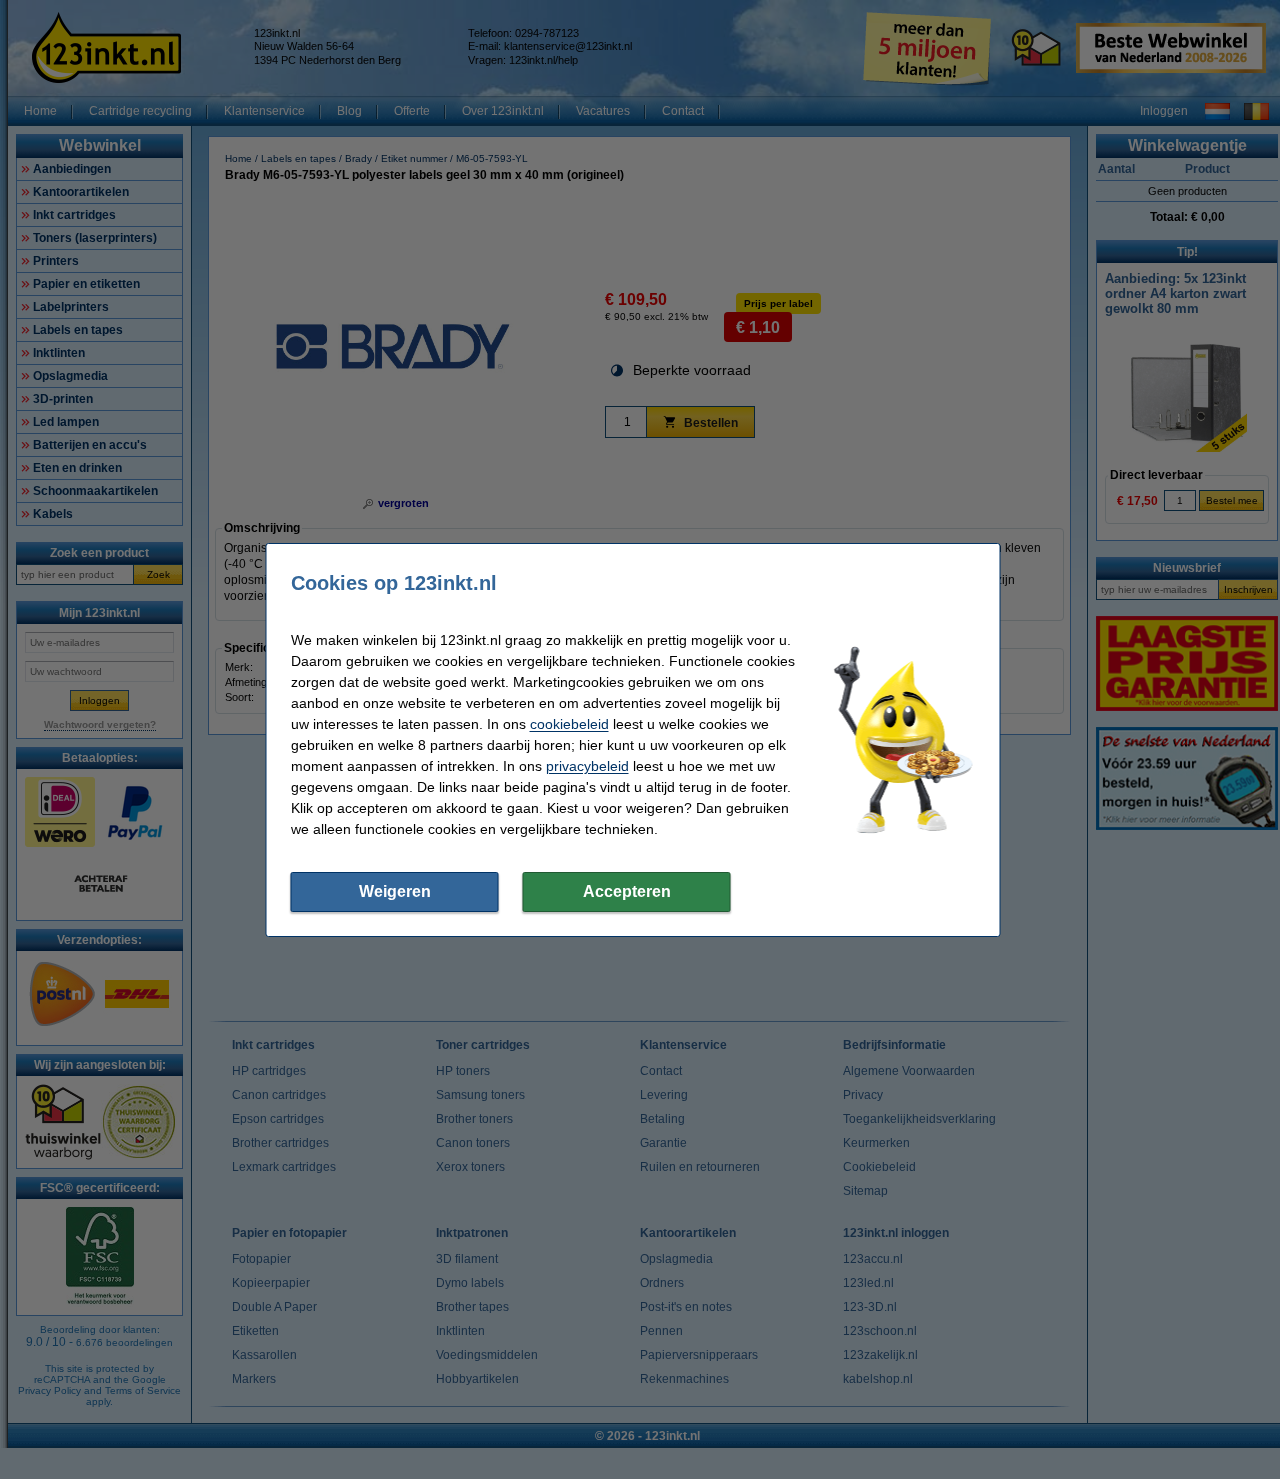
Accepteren (627, 891)
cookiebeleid (569, 724)
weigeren (395, 891)
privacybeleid (587, 766)
